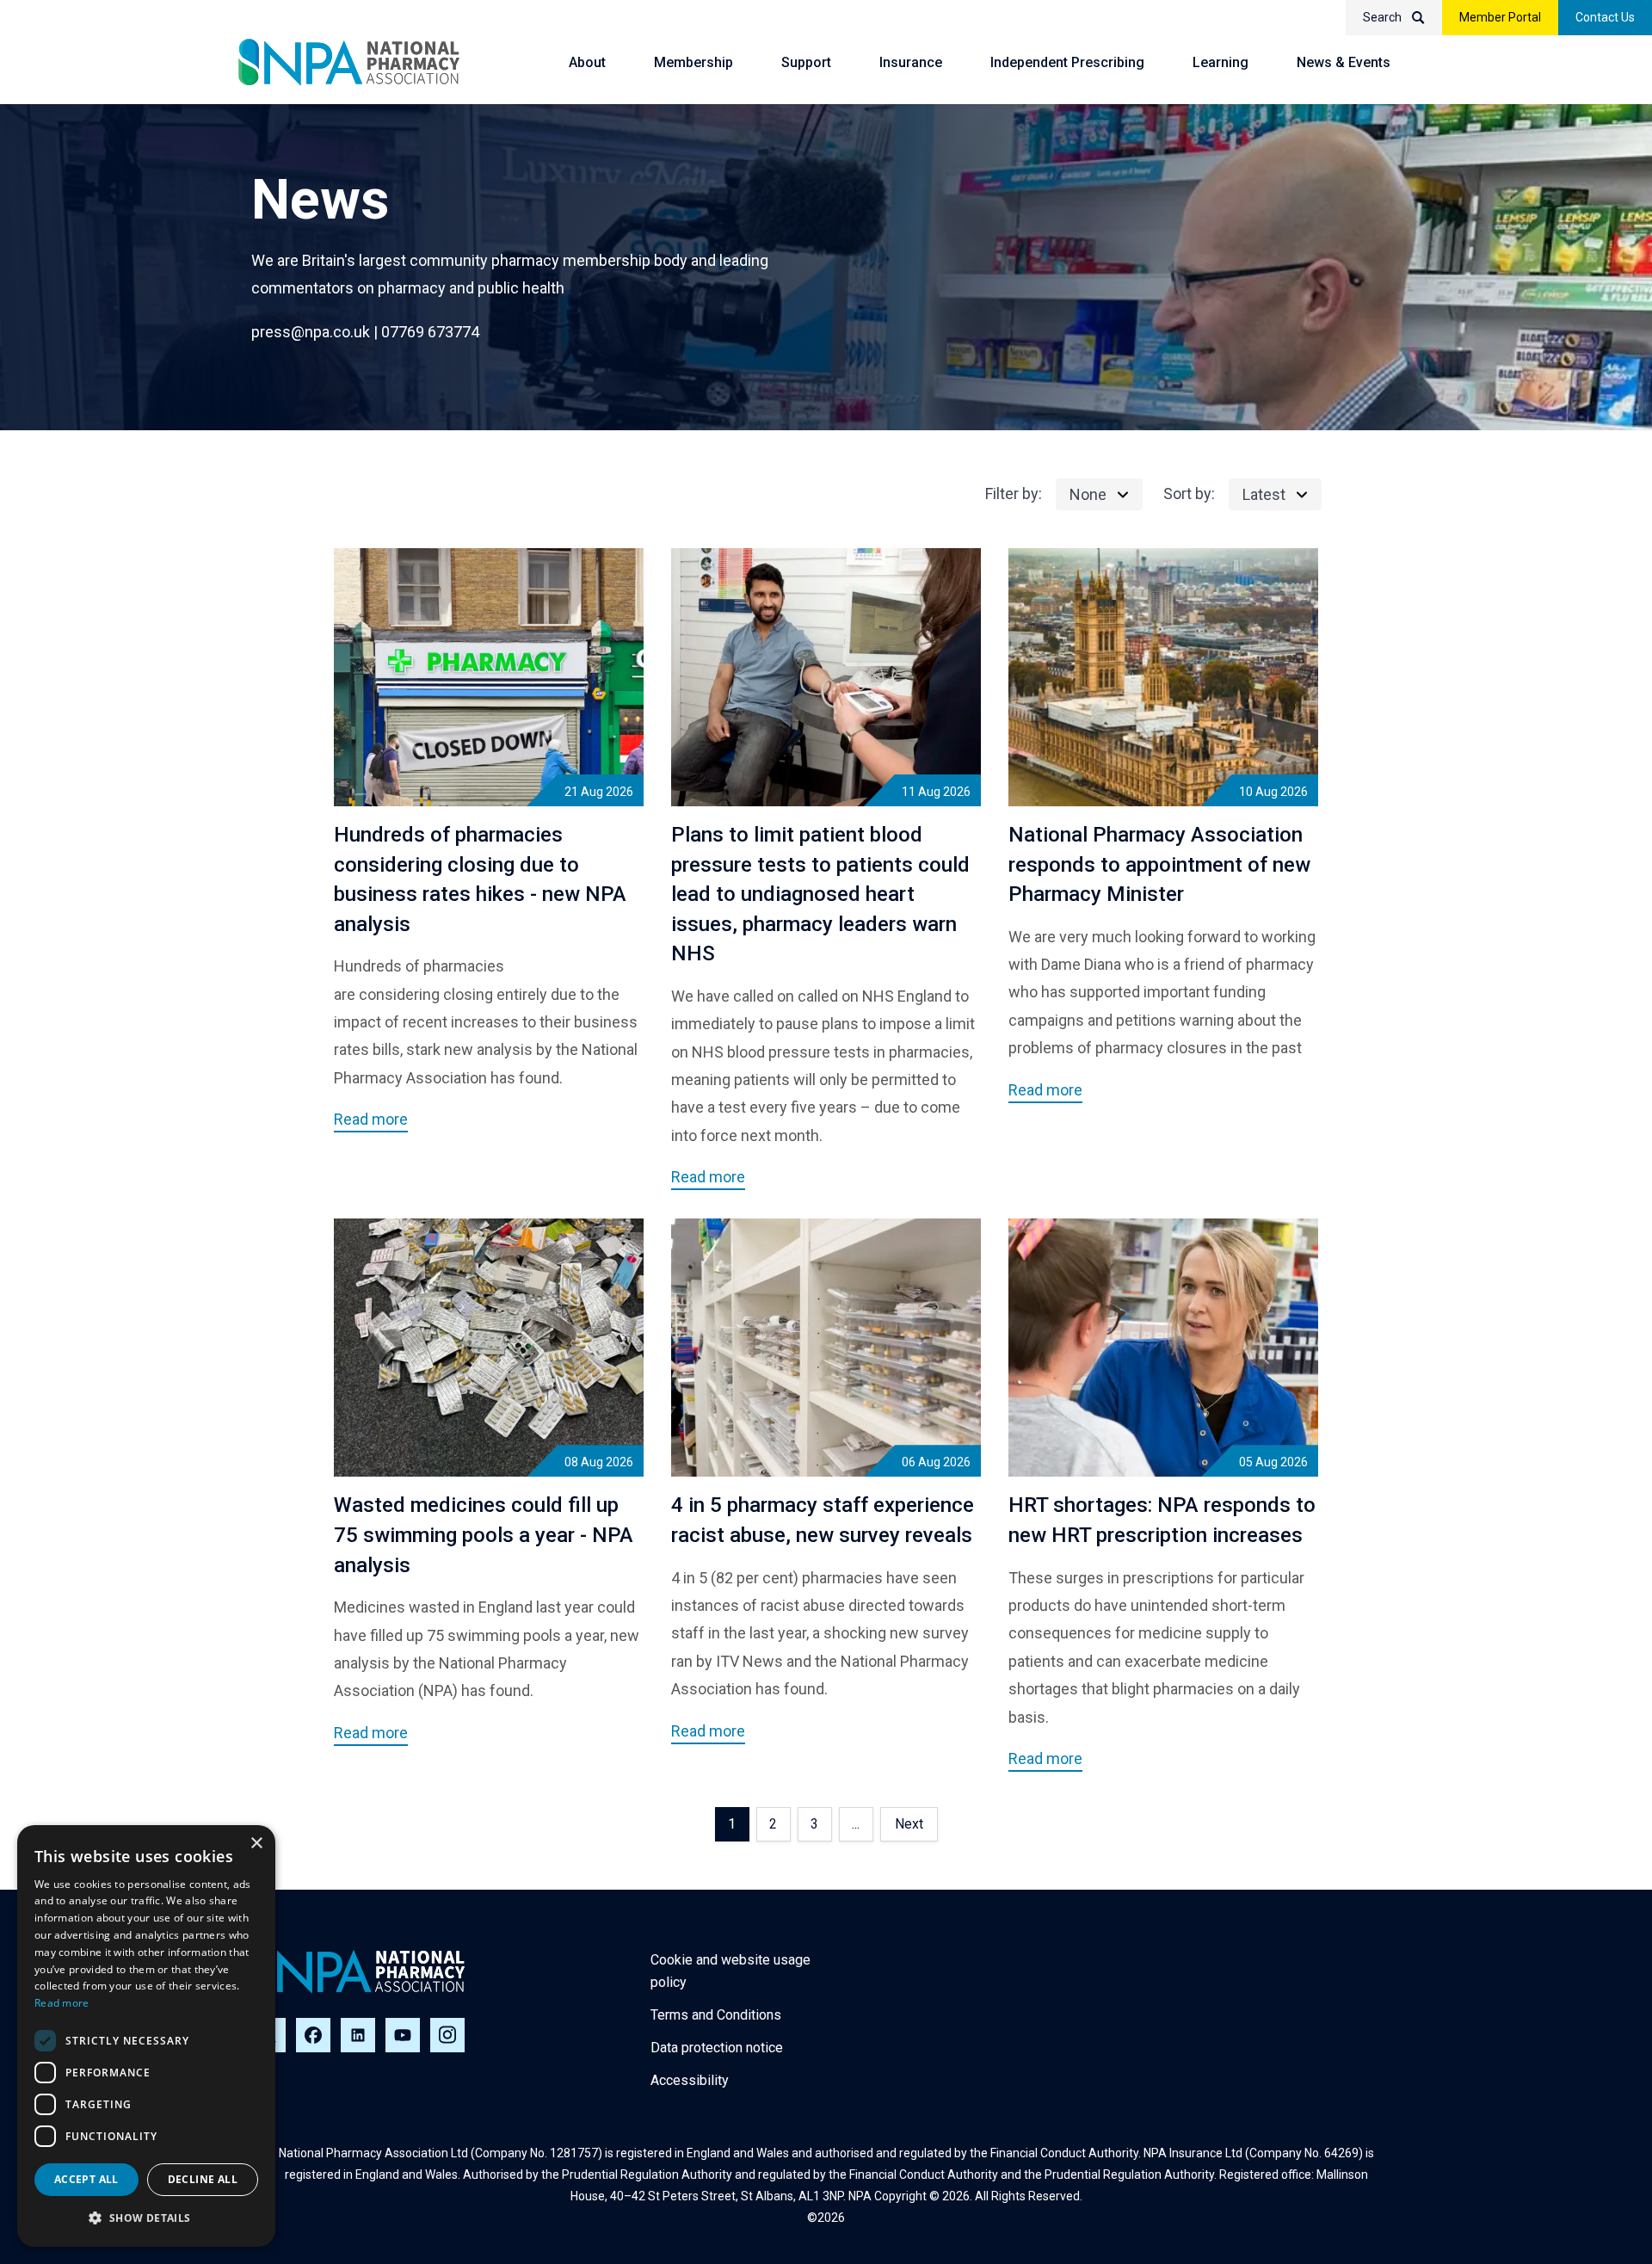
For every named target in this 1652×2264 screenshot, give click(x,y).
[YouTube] (403, 2035)
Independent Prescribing (1067, 62)
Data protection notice (717, 2048)
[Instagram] (447, 2035)
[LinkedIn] (358, 2035)
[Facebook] (313, 2035)
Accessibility (690, 2080)
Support (806, 62)
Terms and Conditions (716, 2015)
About (587, 62)
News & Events (1344, 62)
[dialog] (146, 2036)
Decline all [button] (203, 2179)
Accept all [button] (86, 2179)
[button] (146, 2218)
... (856, 1824)
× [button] (256, 1844)
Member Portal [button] (1500, 17)
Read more (62, 2003)
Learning (1221, 62)
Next (909, 1824)
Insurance (911, 62)
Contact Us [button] (1605, 17)
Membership (693, 62)
